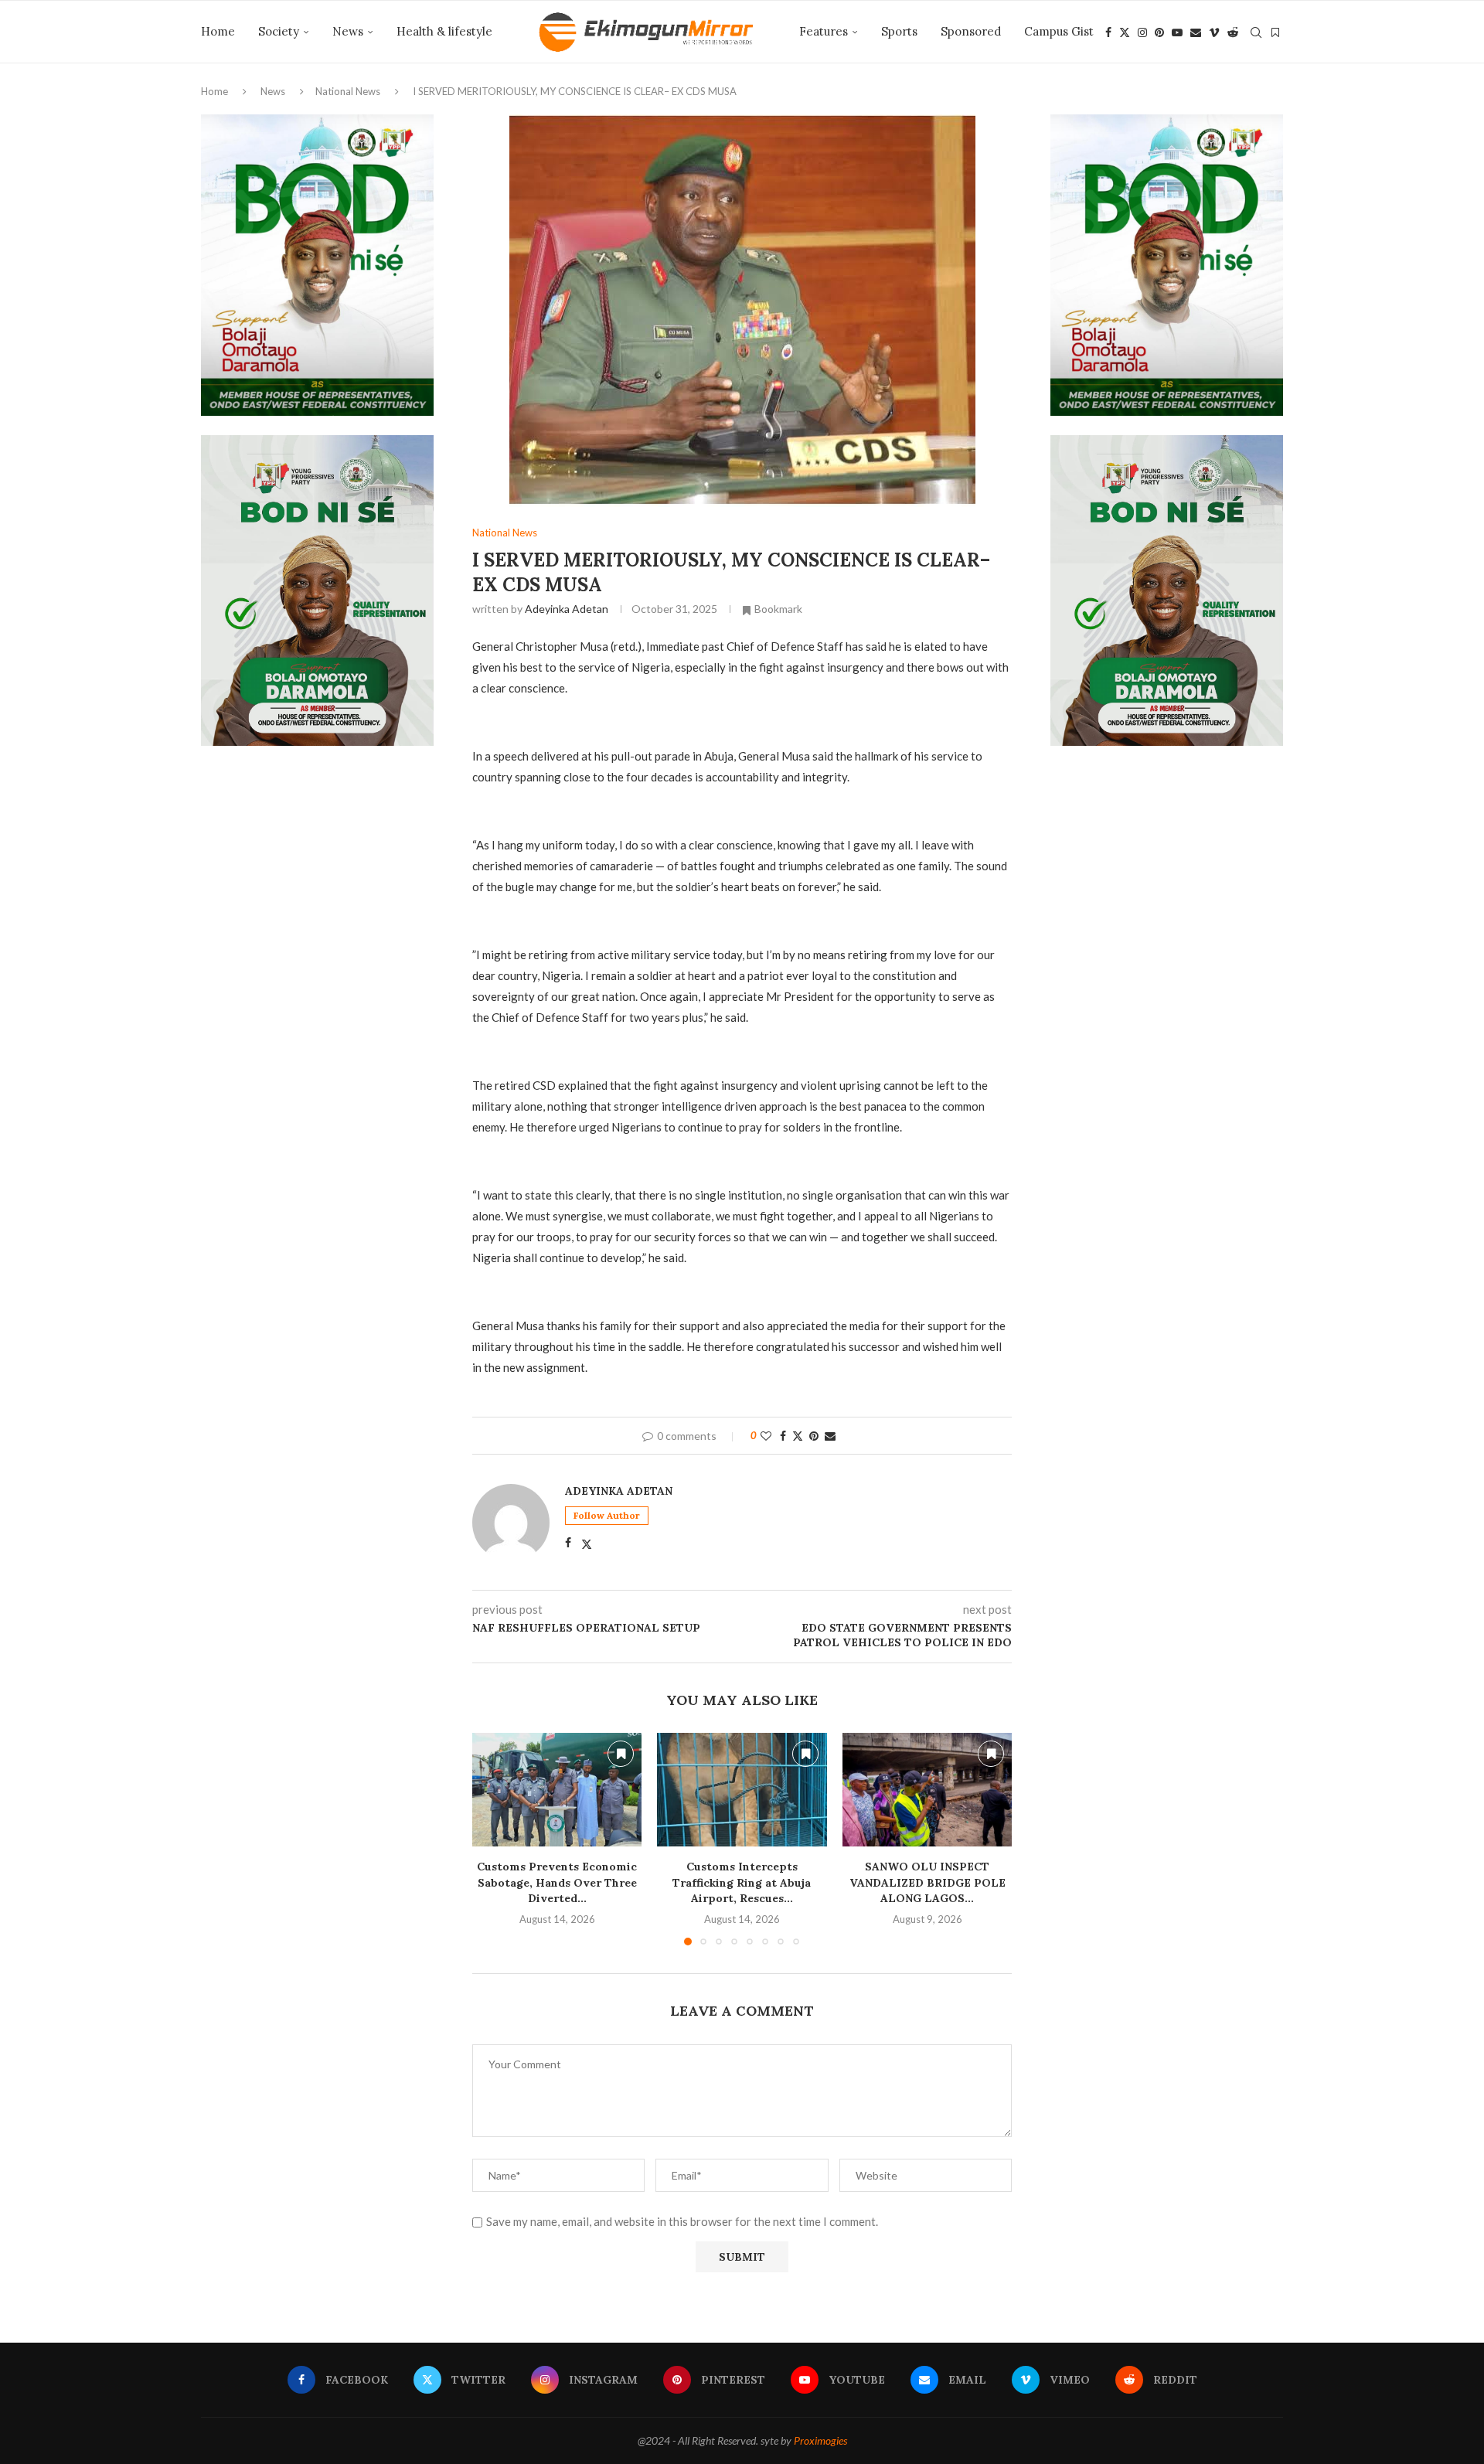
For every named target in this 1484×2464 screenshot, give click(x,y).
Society (279, 31)
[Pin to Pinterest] (814, 1436)
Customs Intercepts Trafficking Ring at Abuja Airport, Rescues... (742, 1883)
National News (348, 91)
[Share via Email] (830, 1436)
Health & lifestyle (444, 31)
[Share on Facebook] (783, 1436)
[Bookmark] (1275, 32)
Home (218, 31)
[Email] (1196, 32)
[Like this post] (766, 1436)
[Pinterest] (1159, 32)
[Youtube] (1177, 32)
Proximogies (820, 2440)
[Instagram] (1142, 32)
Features (824, 31)
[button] (493, 1839)
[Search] (1256, 32)
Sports (899, 31)
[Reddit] (1233, 32)
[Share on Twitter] (798, 1436)
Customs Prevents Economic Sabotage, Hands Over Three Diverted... (557, 1883)
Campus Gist (1059, 31)
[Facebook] (1108, 32)
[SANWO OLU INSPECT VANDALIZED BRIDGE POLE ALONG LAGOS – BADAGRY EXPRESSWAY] (927, 1789)
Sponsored (971, 31)
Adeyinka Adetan (567, 609)
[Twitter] (1125, 32)
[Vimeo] (1214, 32)
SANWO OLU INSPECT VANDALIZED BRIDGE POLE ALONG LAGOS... (927, 1883)
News (348, 31)
